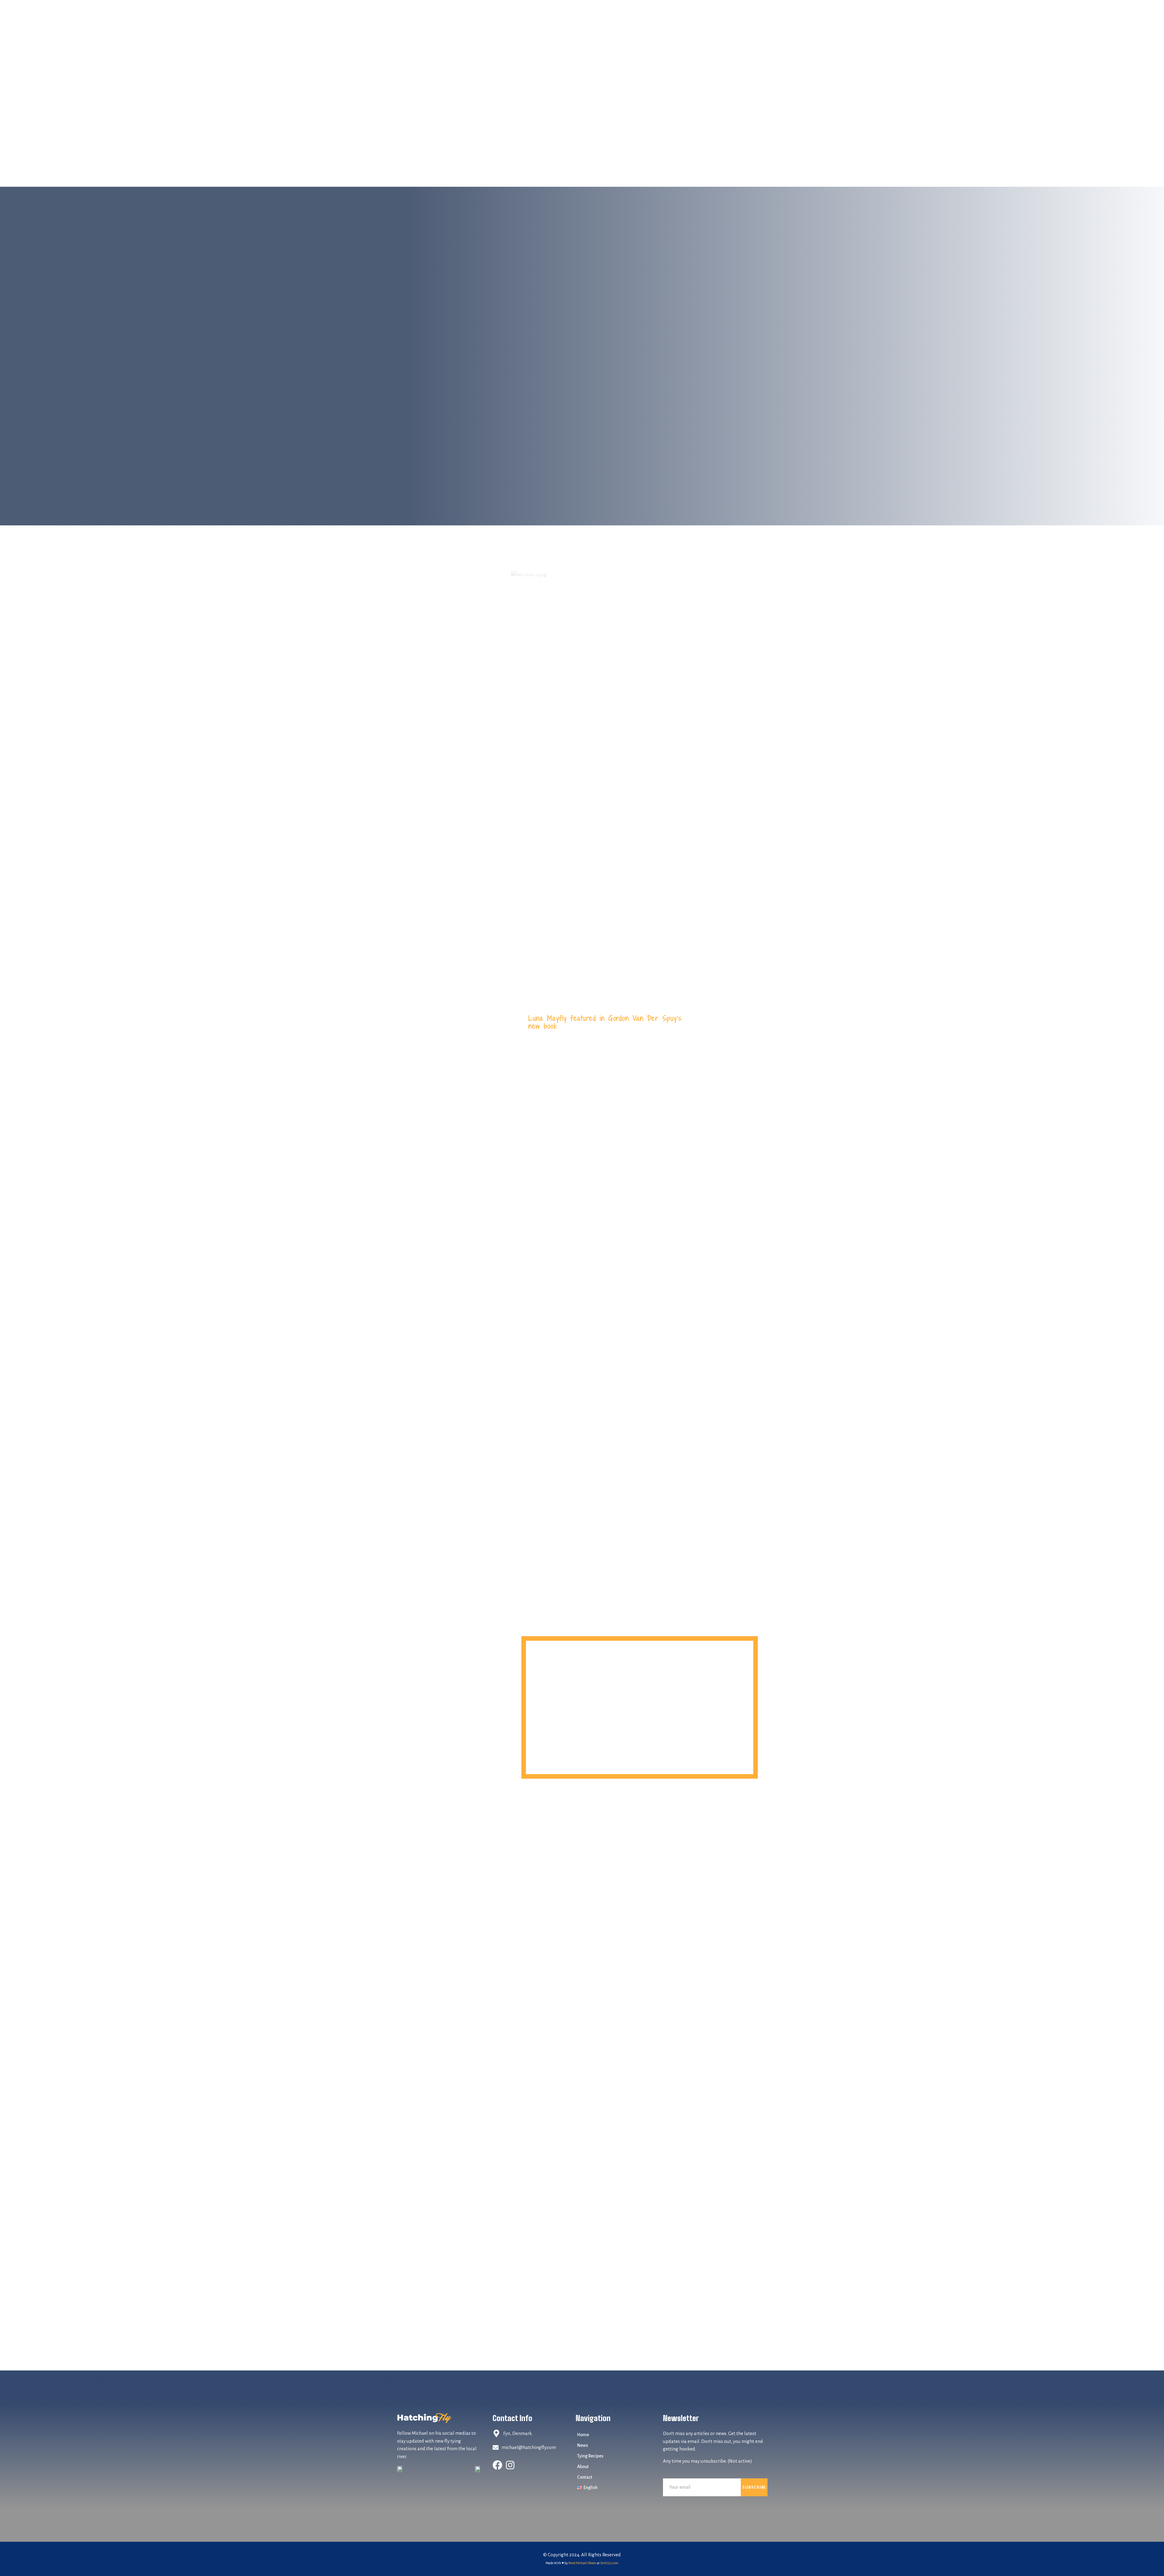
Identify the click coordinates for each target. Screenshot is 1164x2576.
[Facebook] (497, 2465)
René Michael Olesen (582, 2563)
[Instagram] (510, 2465)
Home (583, 2435)
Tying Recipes (590, 2456)
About (583, 2467)
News (583, 2445)
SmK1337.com (609, 2563)
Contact (585, 2477)
